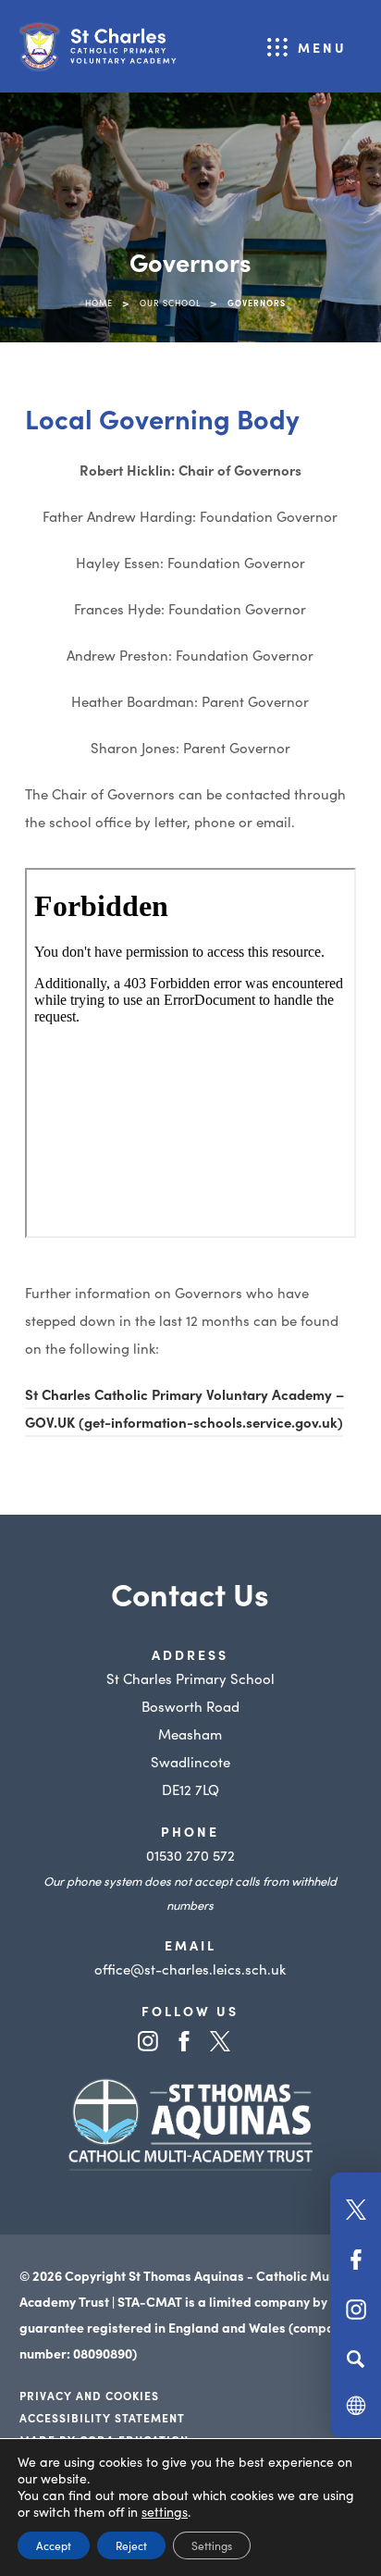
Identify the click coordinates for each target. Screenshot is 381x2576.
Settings (212, 2545)
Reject (131, 2545)
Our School (170, 303)
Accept (54, 2545)
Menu (322, 47)
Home (99, 303)
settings (165, 2511)
